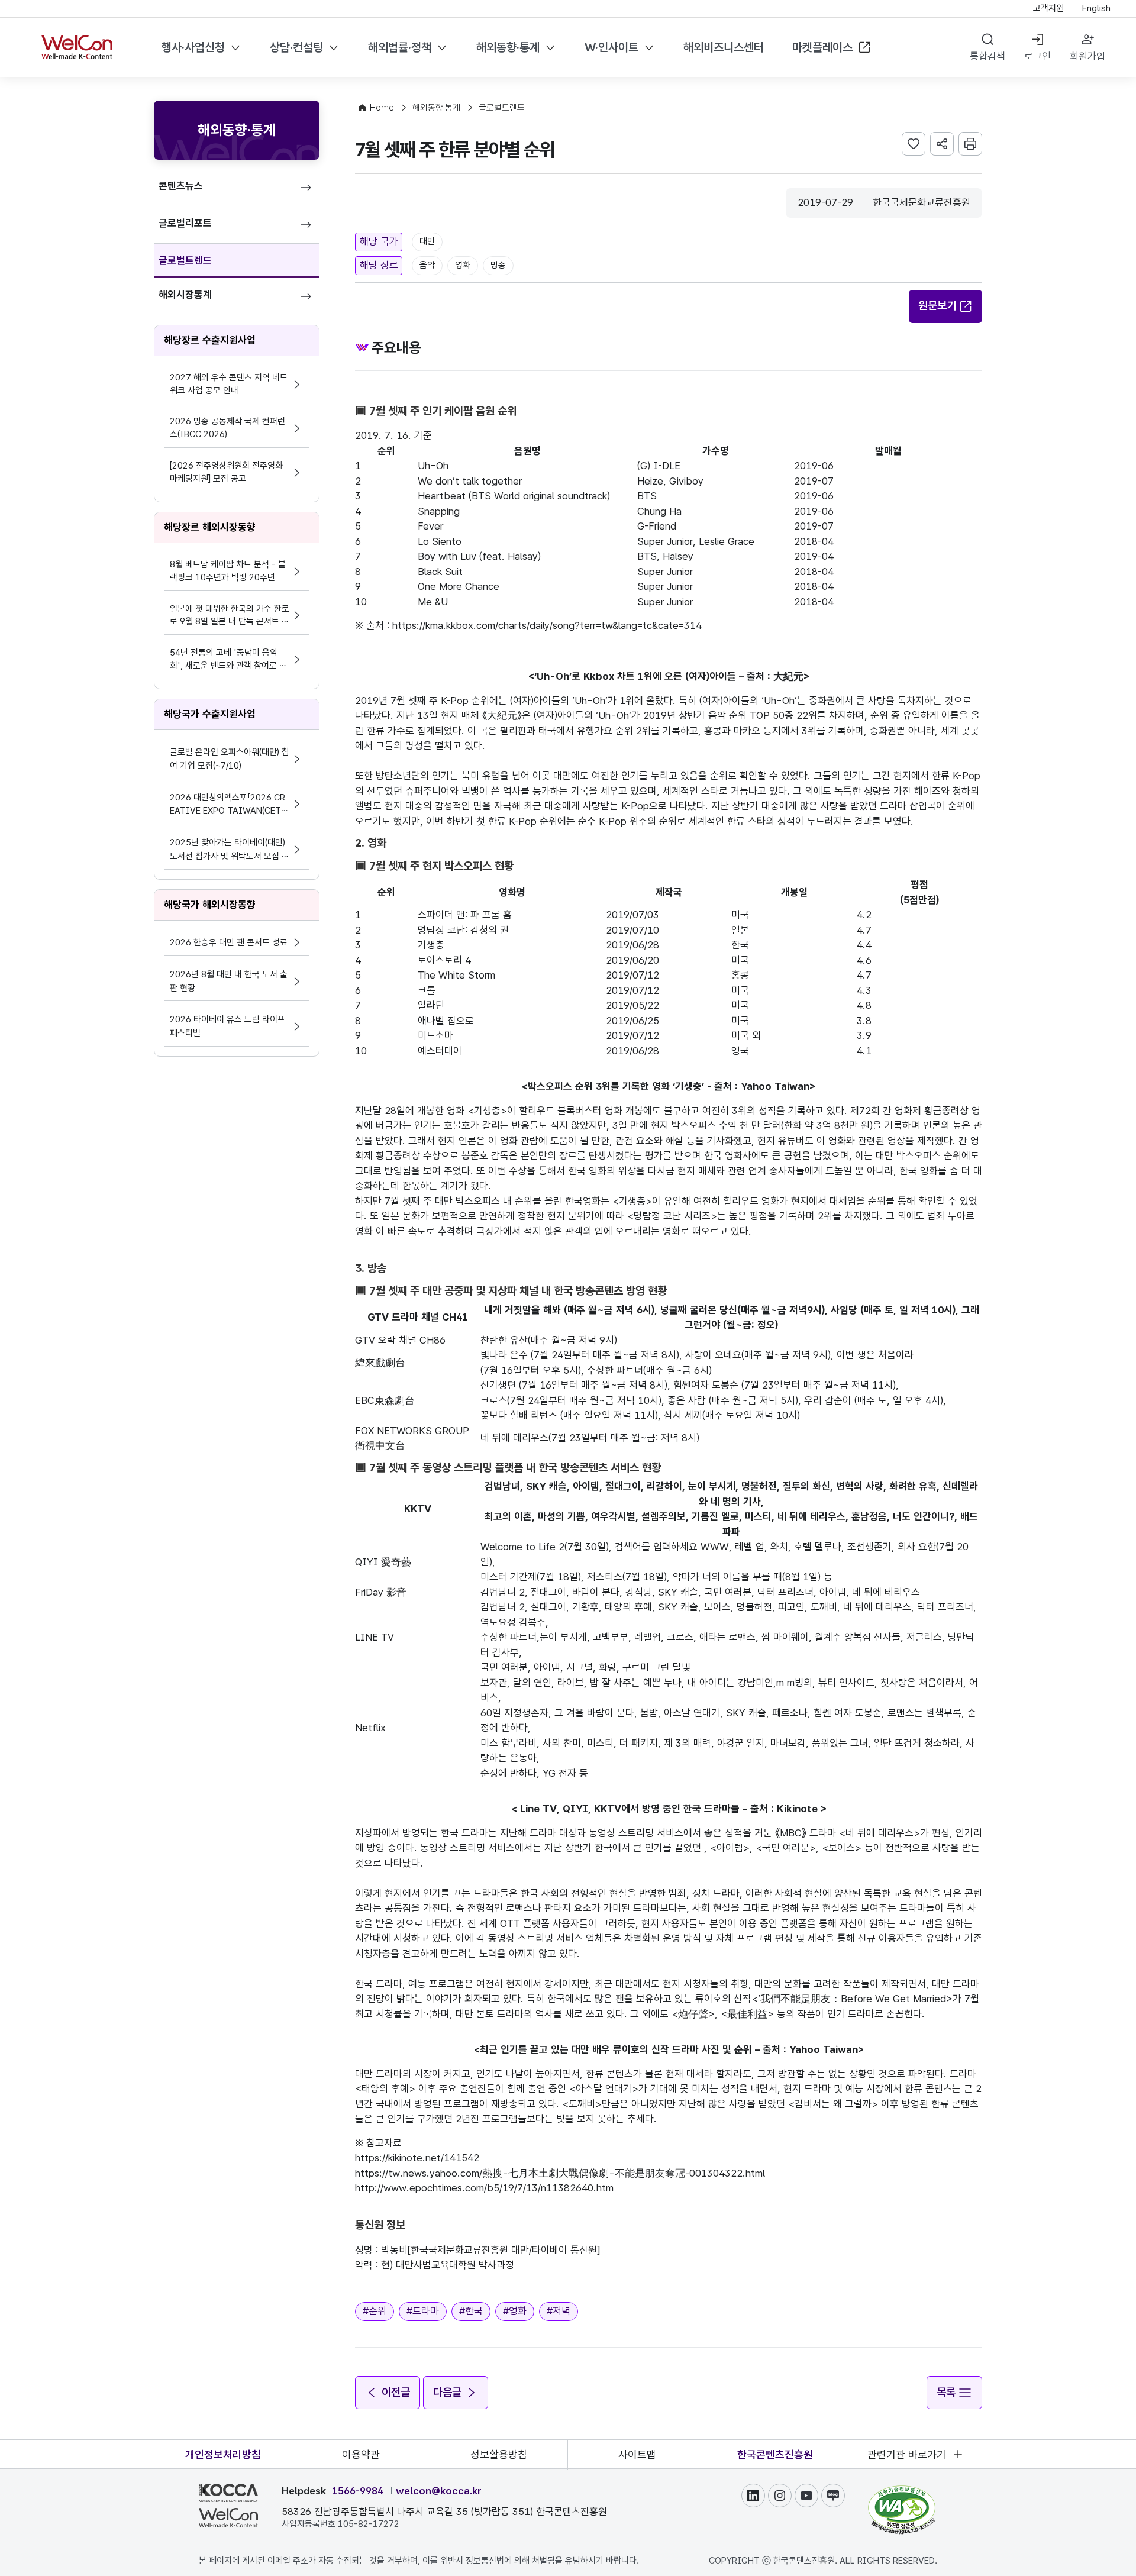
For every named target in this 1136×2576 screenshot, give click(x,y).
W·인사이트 (611, 47)
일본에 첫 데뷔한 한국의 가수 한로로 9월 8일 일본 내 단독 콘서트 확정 (230, 616)
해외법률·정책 (400, 47)
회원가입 (1087, 56)
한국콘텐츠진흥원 (775, 2454)
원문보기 (937, 306)
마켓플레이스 (822, 47)
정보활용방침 (499, 2454)
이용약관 (361, 2454)
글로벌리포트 (185, 223)
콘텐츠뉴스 (181, 186)
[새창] (902, 2491)
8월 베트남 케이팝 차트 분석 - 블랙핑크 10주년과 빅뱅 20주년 (228, 571)
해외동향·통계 (508, 47)
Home (382, 108)
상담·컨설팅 (296, 47)
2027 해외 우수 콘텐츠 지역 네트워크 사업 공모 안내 (229, 384)
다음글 (447, 2392)
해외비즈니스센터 (724, 47)
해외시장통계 (185, 295)
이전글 (396, 2392)
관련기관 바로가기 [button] (907, 2454)
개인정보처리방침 (223, 2454)
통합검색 (987, 56)
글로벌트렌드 (185, 260)
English (1096, 8)
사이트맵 (637, 2454)
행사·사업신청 (193, 47)
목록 (946, 2392)
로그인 (1037, 56)
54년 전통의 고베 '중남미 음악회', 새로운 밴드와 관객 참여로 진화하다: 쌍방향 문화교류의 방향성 (228, 660)
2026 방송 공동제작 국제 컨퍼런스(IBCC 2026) (227, 428)
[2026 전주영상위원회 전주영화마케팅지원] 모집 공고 (226, 472)
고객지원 (1048, 8)
